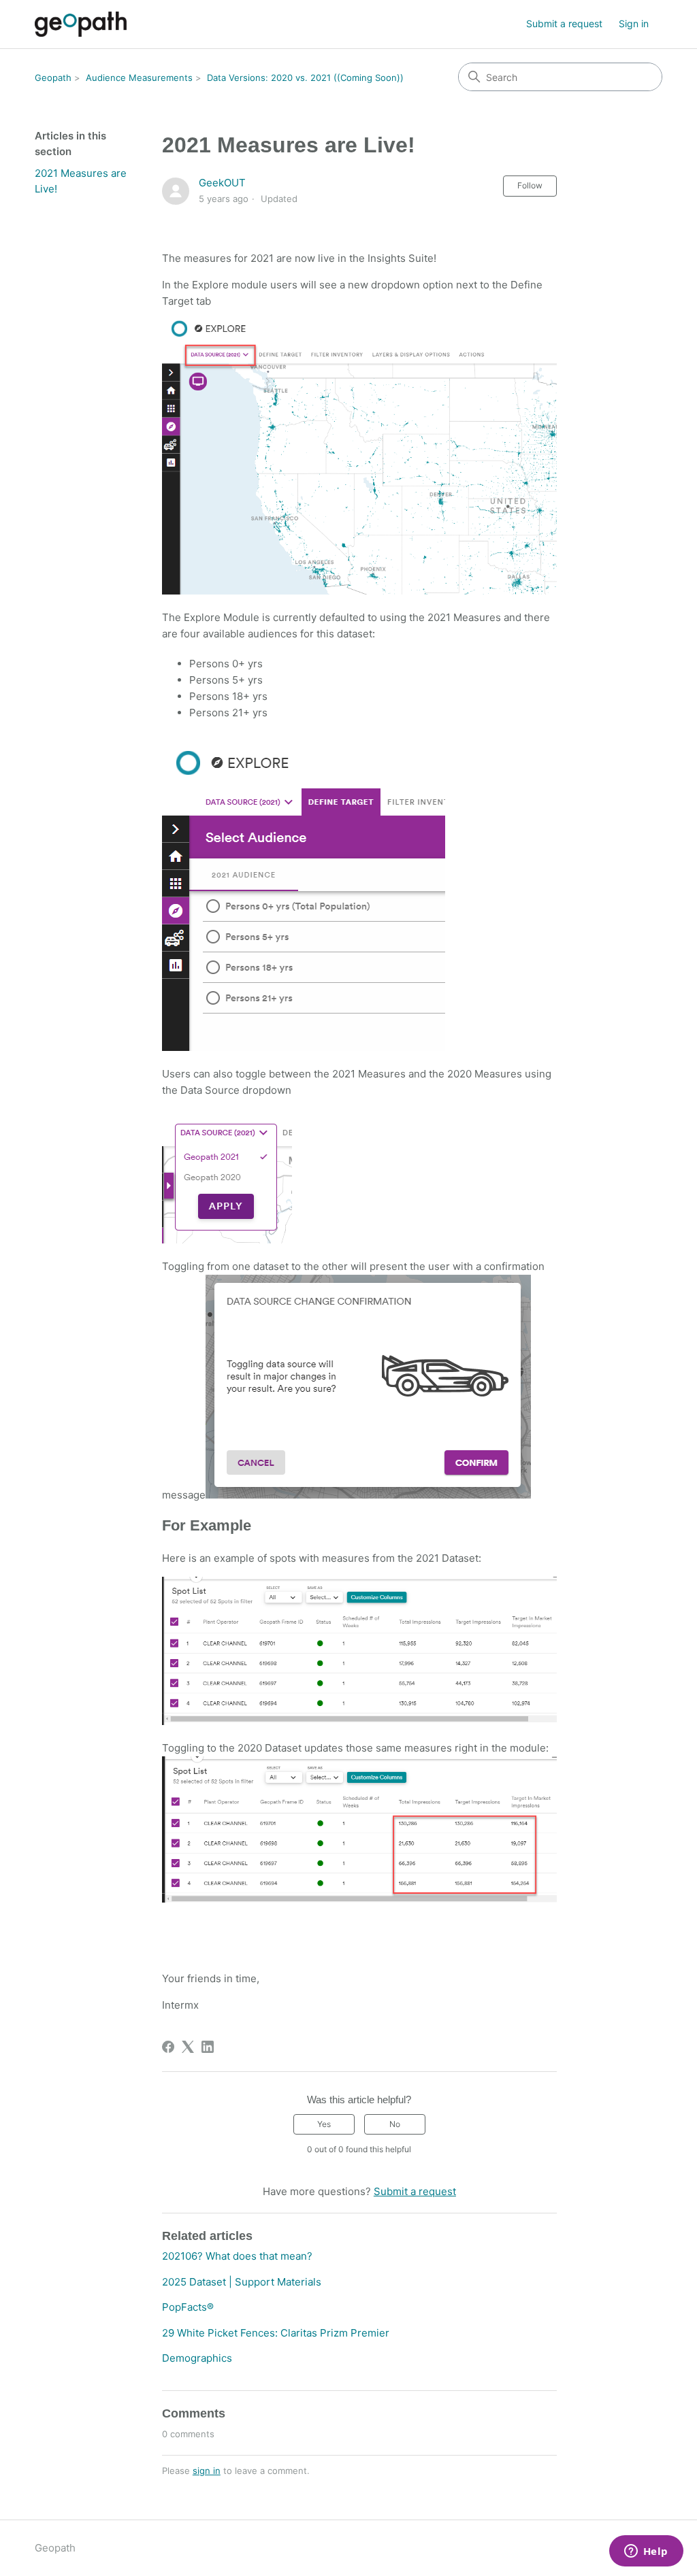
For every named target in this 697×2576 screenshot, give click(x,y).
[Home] (81, 24)
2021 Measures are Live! (81, 181)
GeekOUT (222, 183)
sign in (207, 2471)
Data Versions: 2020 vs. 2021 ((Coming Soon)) (305, 78)
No (395, 2124)
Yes (324, 2124)
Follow (530, 185)
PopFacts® (188, 2307)
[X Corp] (188, 2047)
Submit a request (564, 23)
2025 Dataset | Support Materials (242, 2282)
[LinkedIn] (208, 2047)
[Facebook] (168, 2047)
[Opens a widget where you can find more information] (646, 2552)
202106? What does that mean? (237, 2256)
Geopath (53, 78)
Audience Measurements (139, 78)
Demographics (197, 2358)
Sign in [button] (634, 23)
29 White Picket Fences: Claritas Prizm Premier (276, 2333)
